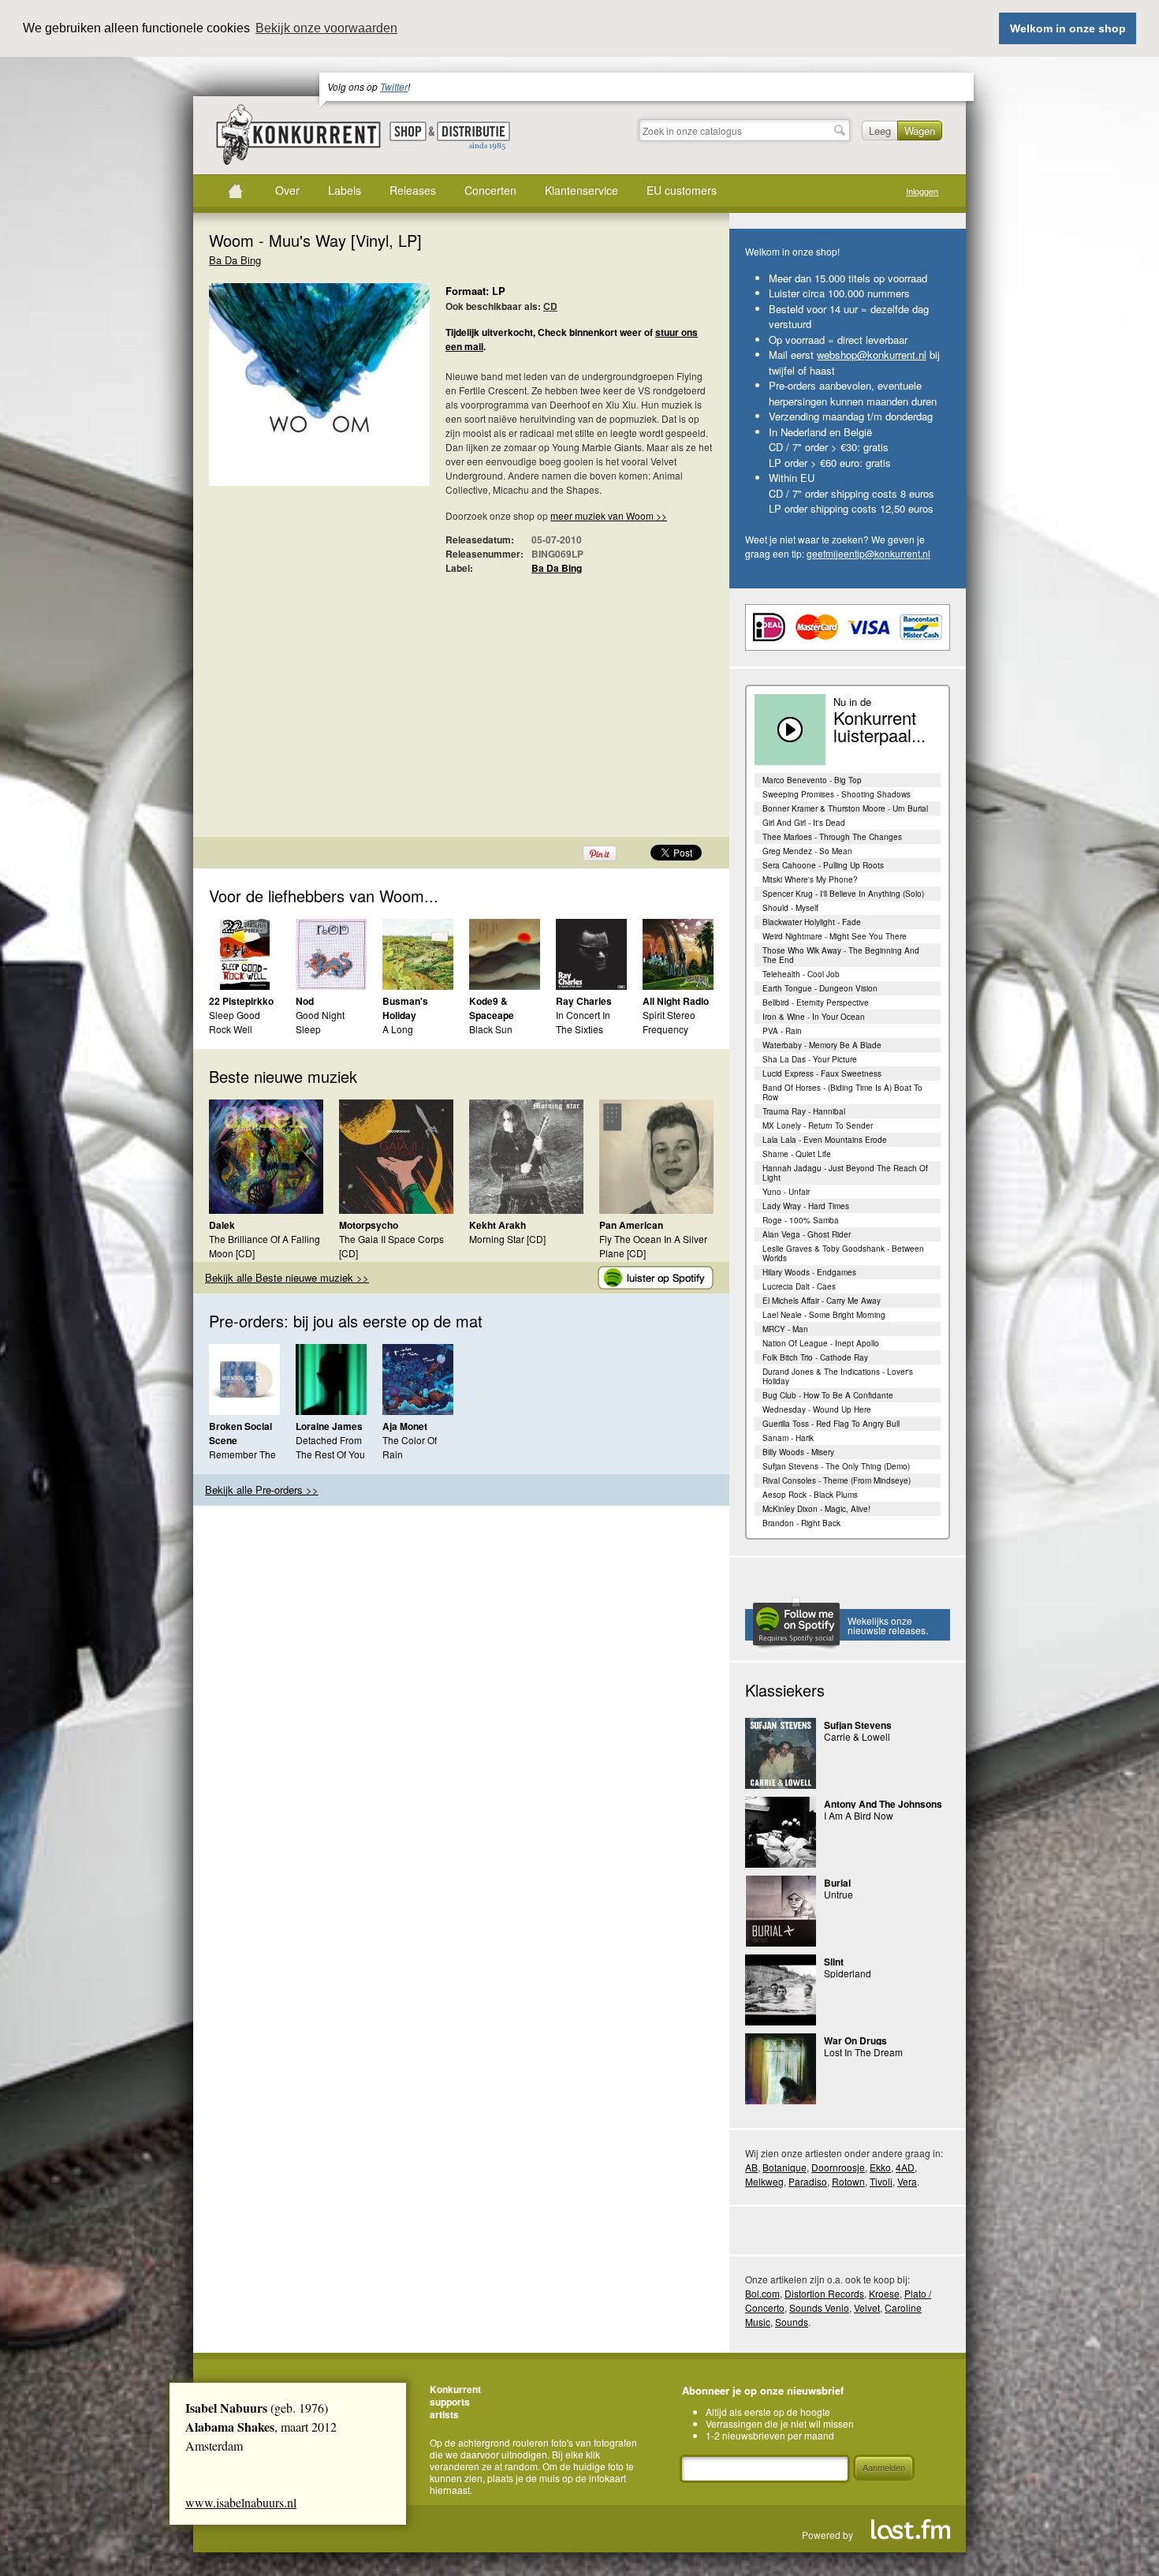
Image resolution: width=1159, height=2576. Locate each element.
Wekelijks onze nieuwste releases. (888, 1625)
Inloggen (922, 191)
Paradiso (808, 2181)
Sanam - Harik (788, 1438)
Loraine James (329, 1426)
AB (751, 2167)
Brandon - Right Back (801, 1523)
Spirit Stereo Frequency (669, 1022)
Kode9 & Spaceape (492, 1008)
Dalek (222, 1225)
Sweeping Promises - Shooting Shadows (837, 794)
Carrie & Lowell (857, 1736)
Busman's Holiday (405, 1008)
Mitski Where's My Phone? (810, 879)
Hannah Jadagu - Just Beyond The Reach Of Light (845, 1173)
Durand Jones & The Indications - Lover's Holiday (838, 1376)
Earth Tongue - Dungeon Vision (820, 988)
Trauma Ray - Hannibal (804, 1111)
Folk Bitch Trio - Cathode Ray (815, 1357)
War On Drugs (855, 2040)
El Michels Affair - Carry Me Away (822, 1301)
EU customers (682, 190)
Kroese (884, 2293)
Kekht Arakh (498, 1225)
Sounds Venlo (819, 2307)
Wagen (920, 131)
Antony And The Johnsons (883, 1804)
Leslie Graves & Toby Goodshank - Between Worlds (843, 1253)
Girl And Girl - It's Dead (804, 823)
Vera (907, 2181)
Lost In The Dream (863, 2052)
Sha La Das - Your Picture (810, 1059)
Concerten (490, 190)
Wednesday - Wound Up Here (817, 1409)
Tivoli (881, 2181)
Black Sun (491, 1029)
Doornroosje (838, 2167)
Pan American (631, 1225)
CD (550, 306)
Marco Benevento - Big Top (812, 780)
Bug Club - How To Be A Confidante (828, 1395)
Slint (834, 1962)
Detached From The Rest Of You (330, 1447)
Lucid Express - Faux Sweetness (822, 1073)
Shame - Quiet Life (797, 1154)
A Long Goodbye (402, 1036)
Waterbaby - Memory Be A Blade (822, 1045)
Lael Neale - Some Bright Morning (824, 1315)
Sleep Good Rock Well (235, 1022)
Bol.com (762, 2293)
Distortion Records (824, 2293)
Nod (305, 1001)
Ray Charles (584, 1001)
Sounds (792, 2322)
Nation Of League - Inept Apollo (821, 1343)
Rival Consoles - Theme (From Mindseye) (837, 1480)
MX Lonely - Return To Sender (818, 1126)
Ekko (880, 2167)
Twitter (394, 86)
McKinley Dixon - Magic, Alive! (816, 1509)
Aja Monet (405, 1426)
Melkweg (764, 2181)
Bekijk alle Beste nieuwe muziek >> (287, 1277)
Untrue (839, 1894)
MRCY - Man (785, 1329)
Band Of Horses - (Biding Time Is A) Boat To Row (842, 1092)
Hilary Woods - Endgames (809, 1272)
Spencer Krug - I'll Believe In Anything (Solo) (843, 894)
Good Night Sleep (320, 1022)
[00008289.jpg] (296, 392)
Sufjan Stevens (858, 1725)
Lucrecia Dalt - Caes (799, 1286)
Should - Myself (790, 908)
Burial (837, 1883)
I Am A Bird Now (859, 1815)
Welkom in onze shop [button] (1068, 28)
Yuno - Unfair (786, 1192)
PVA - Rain (782, 1031)
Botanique (784, 2167)
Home (235, 191)
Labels (345, 190)
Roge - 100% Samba (801, 1220)
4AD (905, 2167)
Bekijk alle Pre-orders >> (262, 1490)
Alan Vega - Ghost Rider (807, 1234)
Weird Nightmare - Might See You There (835, 936)
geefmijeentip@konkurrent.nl (868, 553)
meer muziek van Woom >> (609, 515)
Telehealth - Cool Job (801, 974)
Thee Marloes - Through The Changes (832, 837)
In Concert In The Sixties (583, 1022)
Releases (413, 190)
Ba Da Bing (235, 260)
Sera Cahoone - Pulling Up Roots (823, 865)
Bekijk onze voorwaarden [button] (326, 28)
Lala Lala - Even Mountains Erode (825, 1140)
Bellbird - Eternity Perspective (816, 1002)
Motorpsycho (369, 1225)
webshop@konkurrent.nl (872, 355)
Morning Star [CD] (507, 1239)
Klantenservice (581, 190)
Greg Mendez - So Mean (807, 851)
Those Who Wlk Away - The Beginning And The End (841, 955)
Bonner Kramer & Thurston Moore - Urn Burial (845, 808)
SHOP (408, 131)
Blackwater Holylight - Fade (812, 922)
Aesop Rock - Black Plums (810, 1495)
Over (287, 190)
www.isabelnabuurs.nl (241, 2502)
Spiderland (848, 1973)
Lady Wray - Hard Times (806, 1206)
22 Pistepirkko (241, 1001)
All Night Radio (676, 1001)
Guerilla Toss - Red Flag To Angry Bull (831, 1424)
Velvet (867, 2307)
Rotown (848, 2181)
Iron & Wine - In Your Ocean (814, 1017)
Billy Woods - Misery (798, 1452)
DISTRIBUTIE (473, 136)
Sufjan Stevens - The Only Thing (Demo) (836, 1466)
